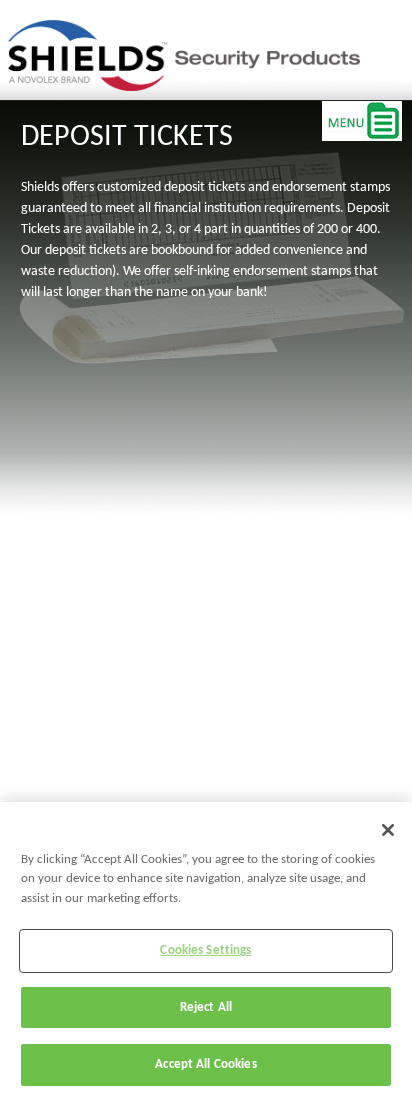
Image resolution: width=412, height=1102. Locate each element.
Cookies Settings (205, 950)
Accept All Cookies (205, 1064)
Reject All (206, 1007)
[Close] (388, 830)
